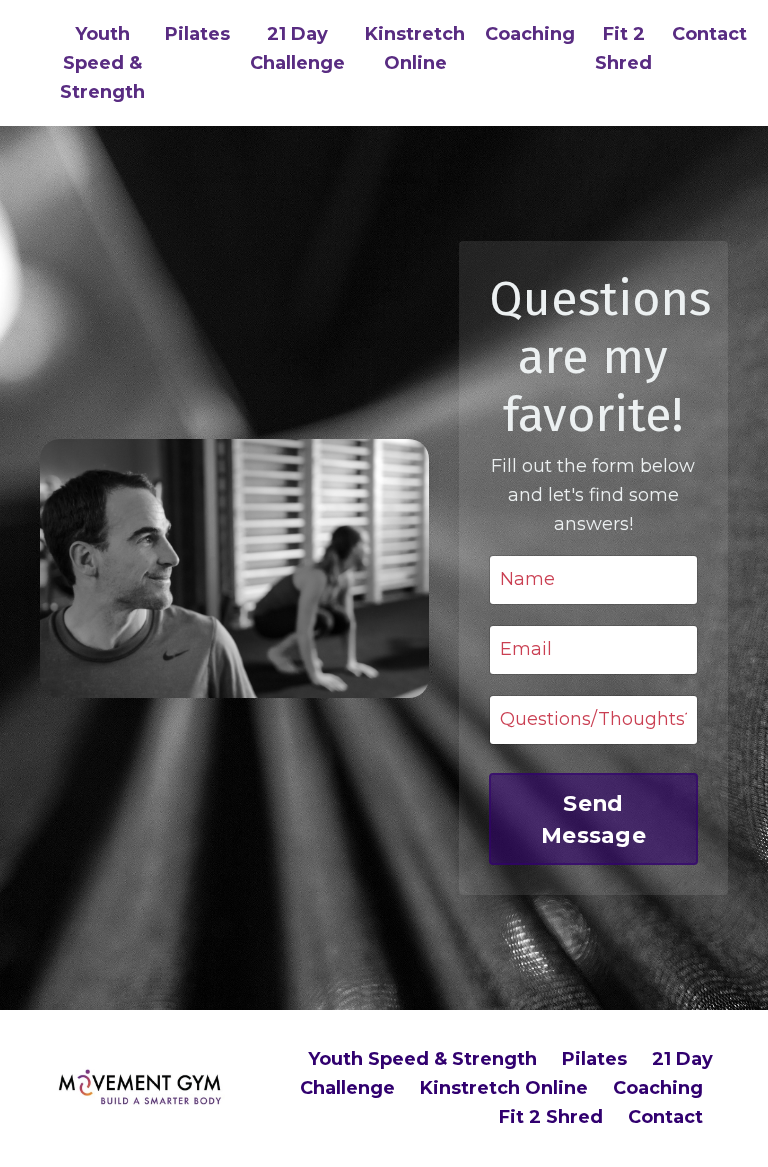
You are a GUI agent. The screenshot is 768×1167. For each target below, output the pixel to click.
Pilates (197, 34)
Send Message (593, 819)
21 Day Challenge (297, 48)
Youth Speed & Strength (102, 63)
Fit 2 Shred (623, 48)
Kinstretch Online (415, 48)
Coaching (530, 34)
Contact (709, 34)
